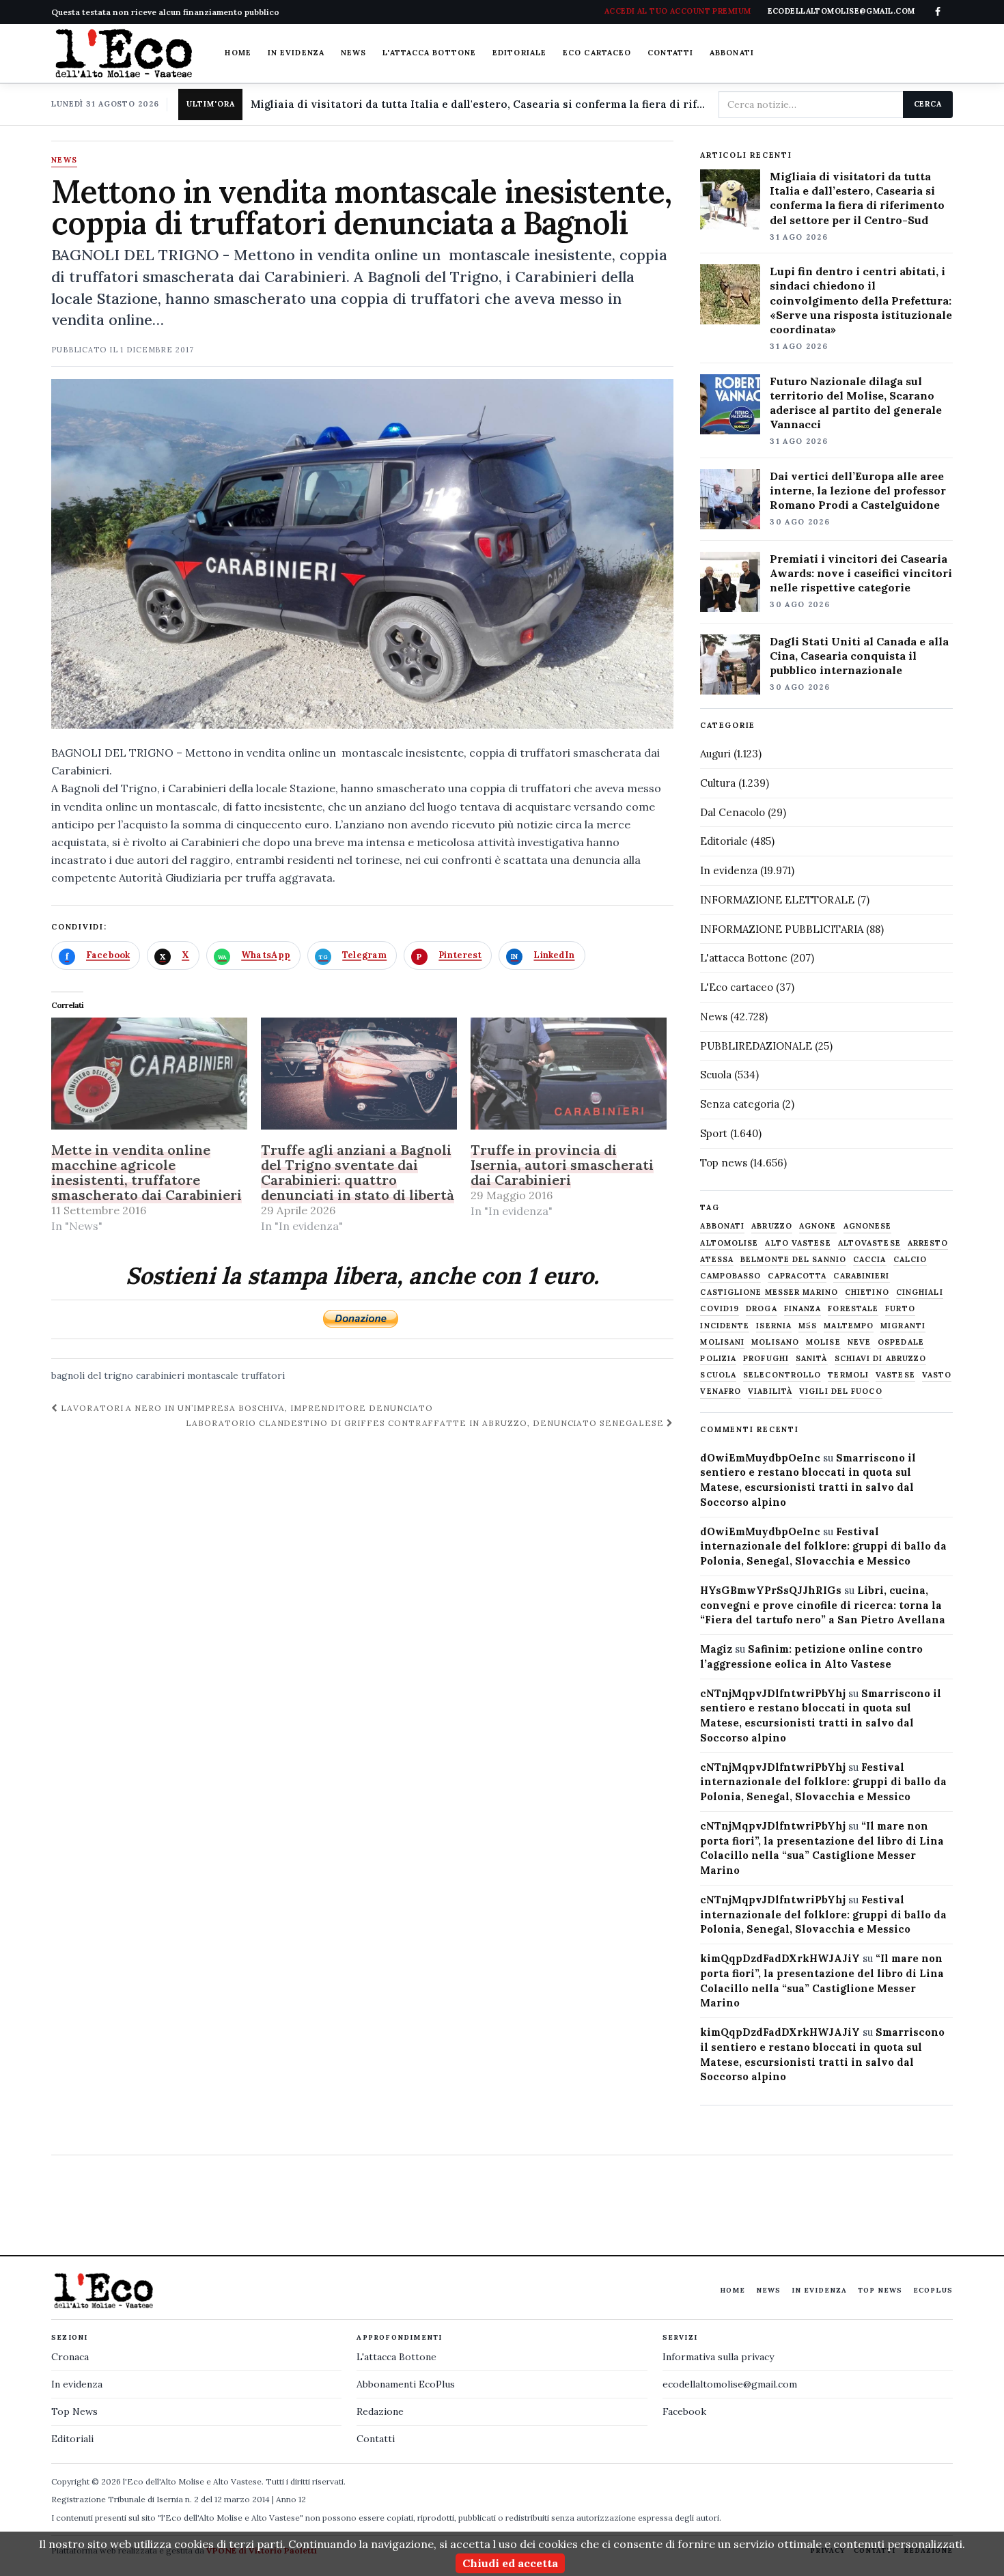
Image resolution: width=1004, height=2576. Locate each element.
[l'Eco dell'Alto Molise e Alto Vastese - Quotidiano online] (124, 53)
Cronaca (70, 2357)
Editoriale (519, 53)
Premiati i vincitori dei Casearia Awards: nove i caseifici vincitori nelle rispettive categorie (861, 573)
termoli (848, 1375)
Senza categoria (740, 1104)
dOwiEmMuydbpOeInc (760, 1458)
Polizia (718, 1359)
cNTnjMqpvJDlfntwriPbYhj (773, 1693)
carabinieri (160, 1375)
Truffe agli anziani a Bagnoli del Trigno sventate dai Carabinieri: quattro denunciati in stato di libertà (358, 1172)
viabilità (770, 1391)
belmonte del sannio (793, 1260)
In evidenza (296, 53)
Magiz (716, 1649)
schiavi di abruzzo (881, 1359)
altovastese (869, 1243)
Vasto (937, 1375)
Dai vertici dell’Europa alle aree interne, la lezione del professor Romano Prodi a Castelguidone (858, 490)
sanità (812, 1359)
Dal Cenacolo (733, 812)
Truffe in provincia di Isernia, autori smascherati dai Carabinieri (562, 1165)
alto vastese (798, 1243)
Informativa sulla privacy (718, 2357)
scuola (718, 1375)
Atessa (717, 1260)
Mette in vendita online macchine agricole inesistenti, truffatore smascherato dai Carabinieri (147, 1172)
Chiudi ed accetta (510, 2563)
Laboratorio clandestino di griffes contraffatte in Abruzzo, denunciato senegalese (426, 1423)
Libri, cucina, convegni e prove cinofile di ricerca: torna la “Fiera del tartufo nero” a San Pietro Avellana (823, 1605)
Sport (714, 1133)
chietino (867, 1292)
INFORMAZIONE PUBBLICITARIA (782, 929)
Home (238, 53)
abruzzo (772, 1226)
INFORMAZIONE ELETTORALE (777, 900)
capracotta (797, 1276)
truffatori (263, 1375)
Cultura (718, 783)
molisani (722, 1342)
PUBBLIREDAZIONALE (756, 1046)
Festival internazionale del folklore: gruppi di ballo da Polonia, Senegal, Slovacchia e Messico (823, 1546)
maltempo (849, 1326)
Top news (724, 1163)
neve (859, 1342)
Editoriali (72, 2439)
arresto (928, 1243)
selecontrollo (782, 1375)
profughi (766, 1359)
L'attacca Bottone (429, 53)
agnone (818, 1226)
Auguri (715, 754)
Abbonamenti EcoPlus (406, 2384)
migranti (903, 1326)
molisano (775, 1342)
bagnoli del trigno (92, 1375)
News (353, 53)
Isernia (774, 1326)
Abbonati (732, 53)
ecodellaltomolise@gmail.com (730, 2384)
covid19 (720, 1309)
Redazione (380, 2411)
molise (823, 1342)
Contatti (670, 53)
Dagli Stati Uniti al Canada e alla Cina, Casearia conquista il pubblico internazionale (859, 656)
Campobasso (730, 1276)
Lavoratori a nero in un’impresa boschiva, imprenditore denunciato (246, 1408)
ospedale (901, 1342)
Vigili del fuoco (841, 1391)
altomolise (729, 1243)
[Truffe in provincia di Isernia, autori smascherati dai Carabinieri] (569, 1074)
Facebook (684, 2411)
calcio (910, 1260)
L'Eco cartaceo (737, 987)
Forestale (853, 1309)
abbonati (722, 1226)
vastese (895, 1375)
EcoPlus (933, 2290)
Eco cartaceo (597, 53)
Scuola (716, 1075)
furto (900, 1309)
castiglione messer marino (769, 1292)
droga (762, 1309)
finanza (803, 1309)
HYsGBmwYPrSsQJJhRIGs (771, 1590)
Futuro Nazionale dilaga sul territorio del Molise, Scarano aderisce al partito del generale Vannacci (856, 403)
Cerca (928, 104)
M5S (808, 1326)
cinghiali (920, 1292)
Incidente (725, 1326)
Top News (880, 2290)
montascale (213, 1375)
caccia (870, 1260)
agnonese (868, 1226)
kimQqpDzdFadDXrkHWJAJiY (780, 1958)
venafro (721, 1391)
